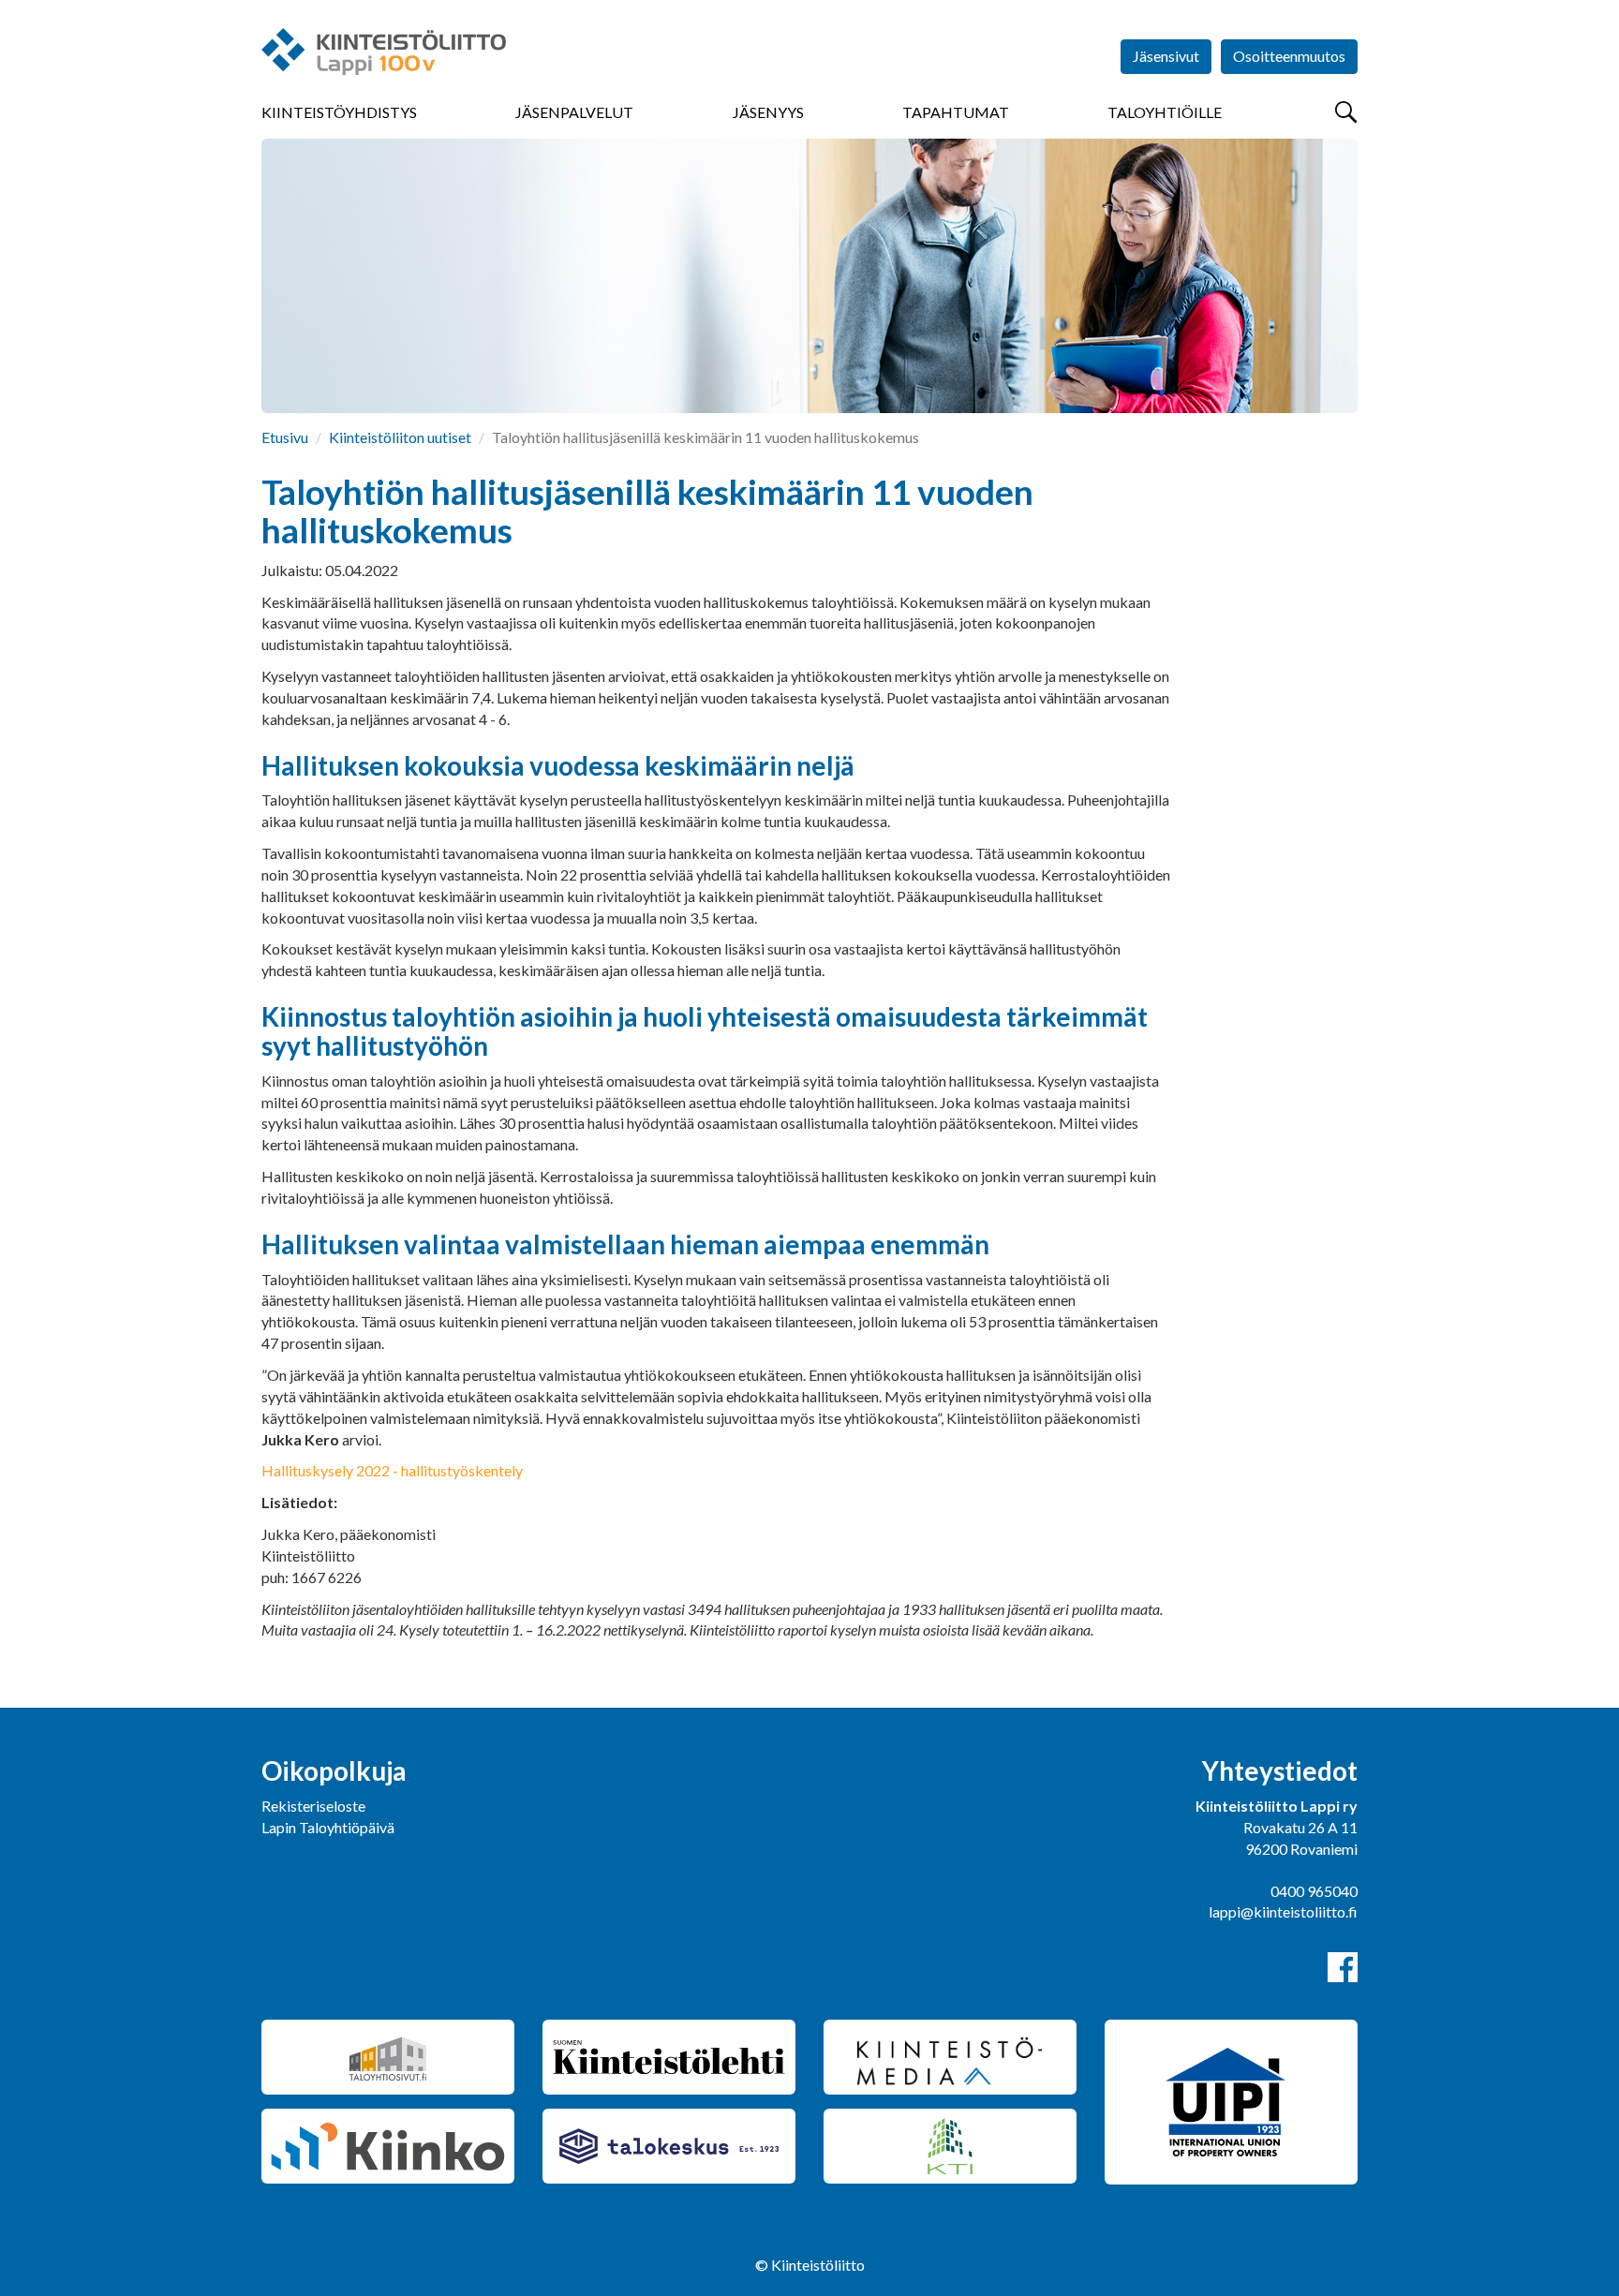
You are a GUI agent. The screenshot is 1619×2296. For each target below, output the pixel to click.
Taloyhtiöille (1165, 112)
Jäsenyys (768, 112)
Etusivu (285, 437)
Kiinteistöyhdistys (339, 112)
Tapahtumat (956, 112)
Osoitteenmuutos (1289, 56)
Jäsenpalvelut (574, 112)
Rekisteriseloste (313, 1806)
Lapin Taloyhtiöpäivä (328, 1827)
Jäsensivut (1166, 56)
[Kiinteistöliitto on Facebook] (1343, 1967)
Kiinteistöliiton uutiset (400, 437)
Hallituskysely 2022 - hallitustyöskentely (392, 1470)
